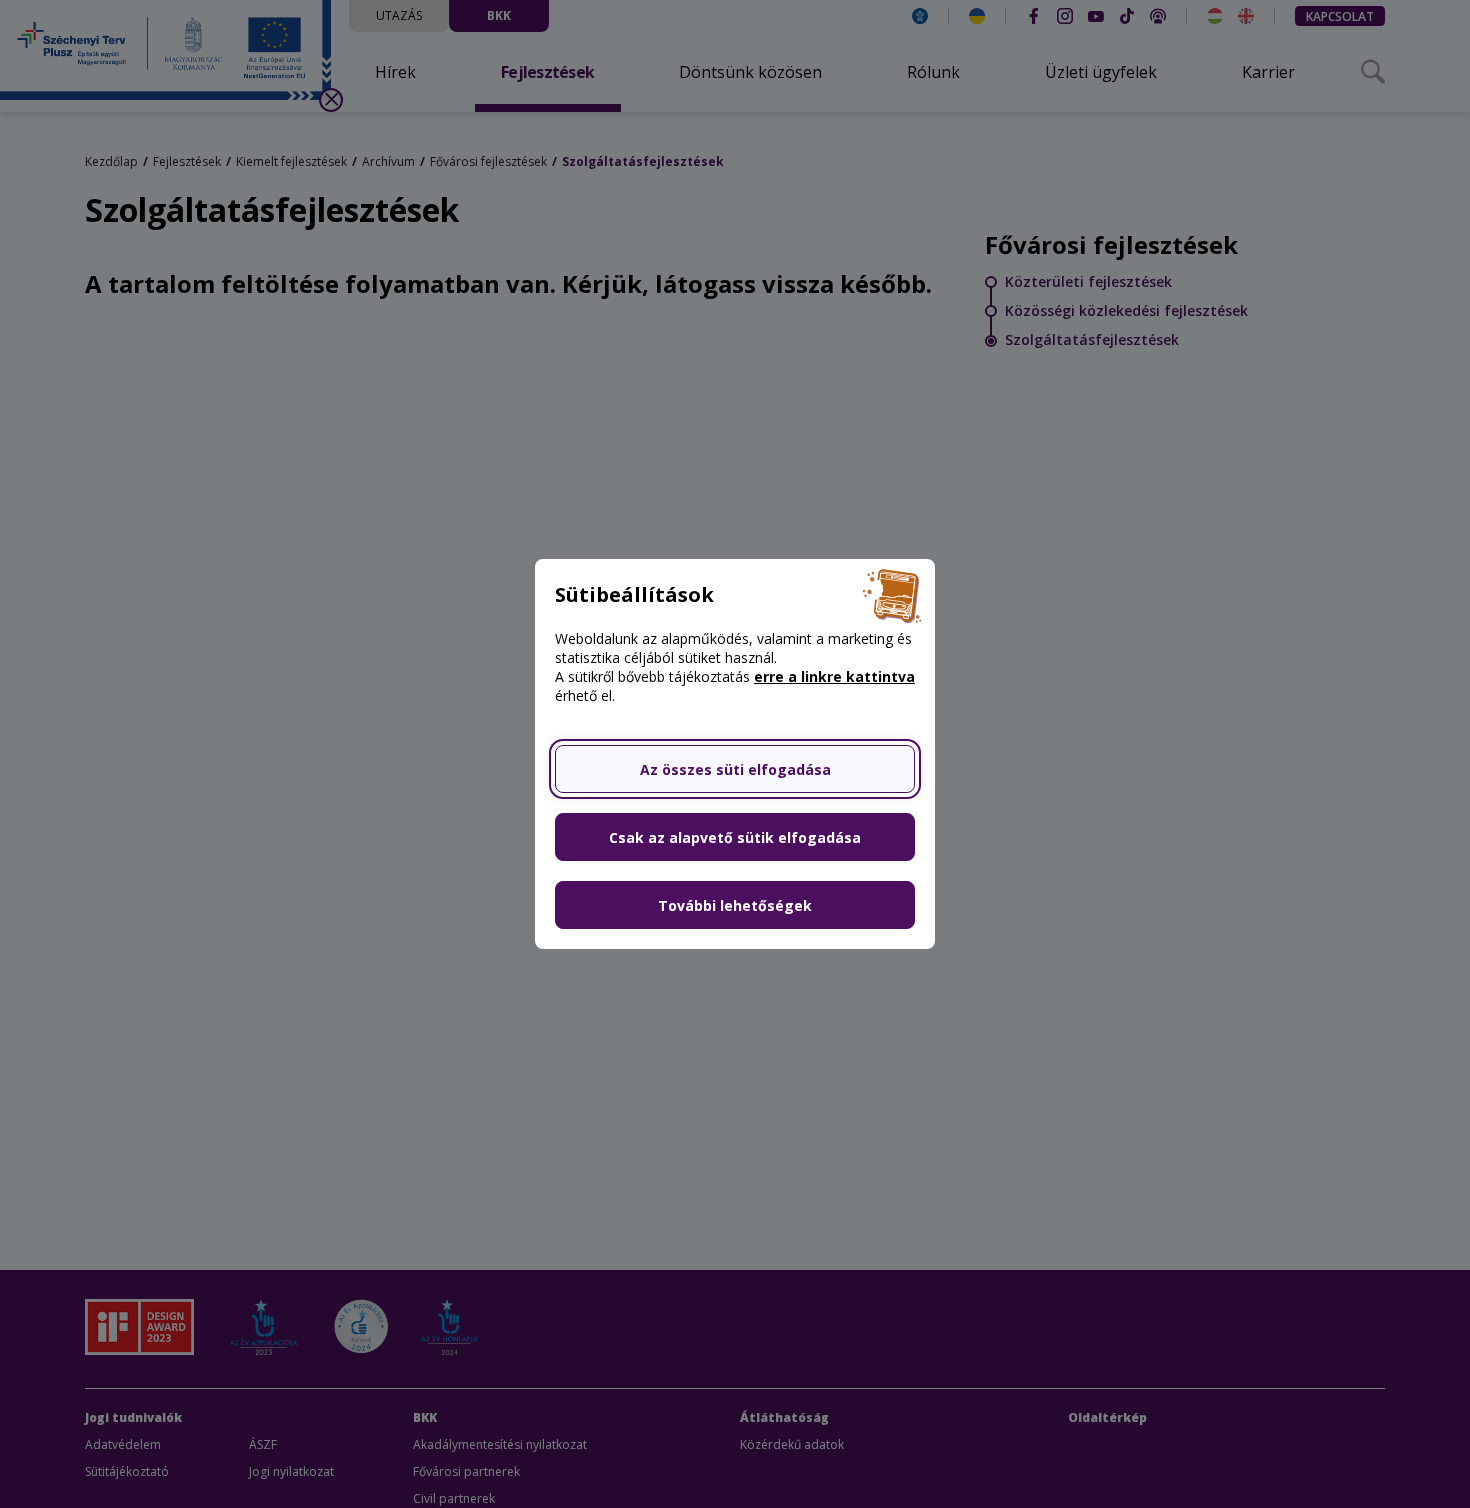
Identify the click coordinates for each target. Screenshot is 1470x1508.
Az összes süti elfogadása (735, 769)
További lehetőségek (735, 905)
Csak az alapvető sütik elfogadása (735, 837)
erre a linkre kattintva (834, 676)
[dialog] (735, 754)
